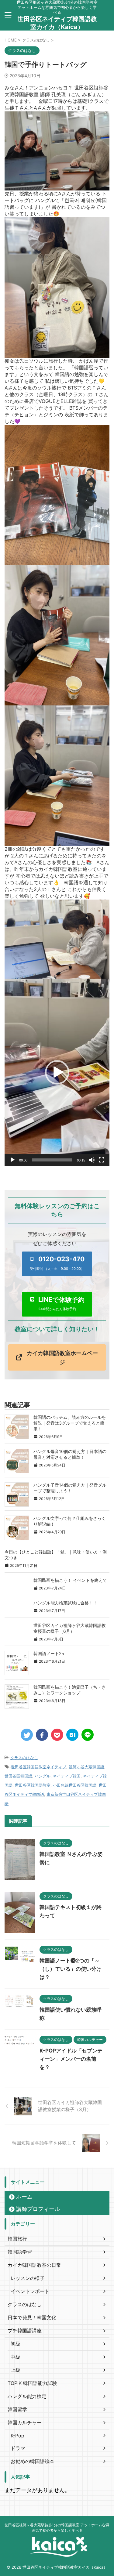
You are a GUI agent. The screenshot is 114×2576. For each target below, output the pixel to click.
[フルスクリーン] (102, 1160)
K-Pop (17, 2436)
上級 (16, 2370)
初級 (16, 2344)
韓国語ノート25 (49, 1653)
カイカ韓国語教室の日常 (34, 2265)
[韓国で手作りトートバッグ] (72, 1735)
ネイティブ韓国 (67, 1776)
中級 (16, 2357)
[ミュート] (92, 1160)
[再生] (12, 1160)
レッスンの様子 (28, 2278)
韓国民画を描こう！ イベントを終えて (70, 1580)
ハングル (43, 1776)
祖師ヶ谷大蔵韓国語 (86, 1767)
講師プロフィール (38, 2209)
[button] (57, 1072)
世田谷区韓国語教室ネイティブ (39, 1767)
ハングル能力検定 (27, 2396)
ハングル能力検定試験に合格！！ (65, 1603)
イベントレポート (30, 2291)
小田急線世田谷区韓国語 (75, 1785)
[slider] (52, 1160)
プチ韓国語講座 (25, 2331)
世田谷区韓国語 (18, 1776)
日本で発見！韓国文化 (32, 2317)
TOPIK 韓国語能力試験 (32, 2383)
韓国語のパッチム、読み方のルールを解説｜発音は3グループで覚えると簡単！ (70, 1423)
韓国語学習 (20, 2252)
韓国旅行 (17, 2239)
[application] (57, 1072)
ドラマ (18, 2448)
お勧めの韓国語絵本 (33, 2461)
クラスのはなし (24, 1758)
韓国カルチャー (25, 2422)
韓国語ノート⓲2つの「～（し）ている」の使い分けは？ (71, 1969)
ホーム (24, 2197)
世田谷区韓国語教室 (33, 1785)
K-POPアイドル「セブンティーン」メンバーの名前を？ (71, 2059)
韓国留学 (17, 2409)
